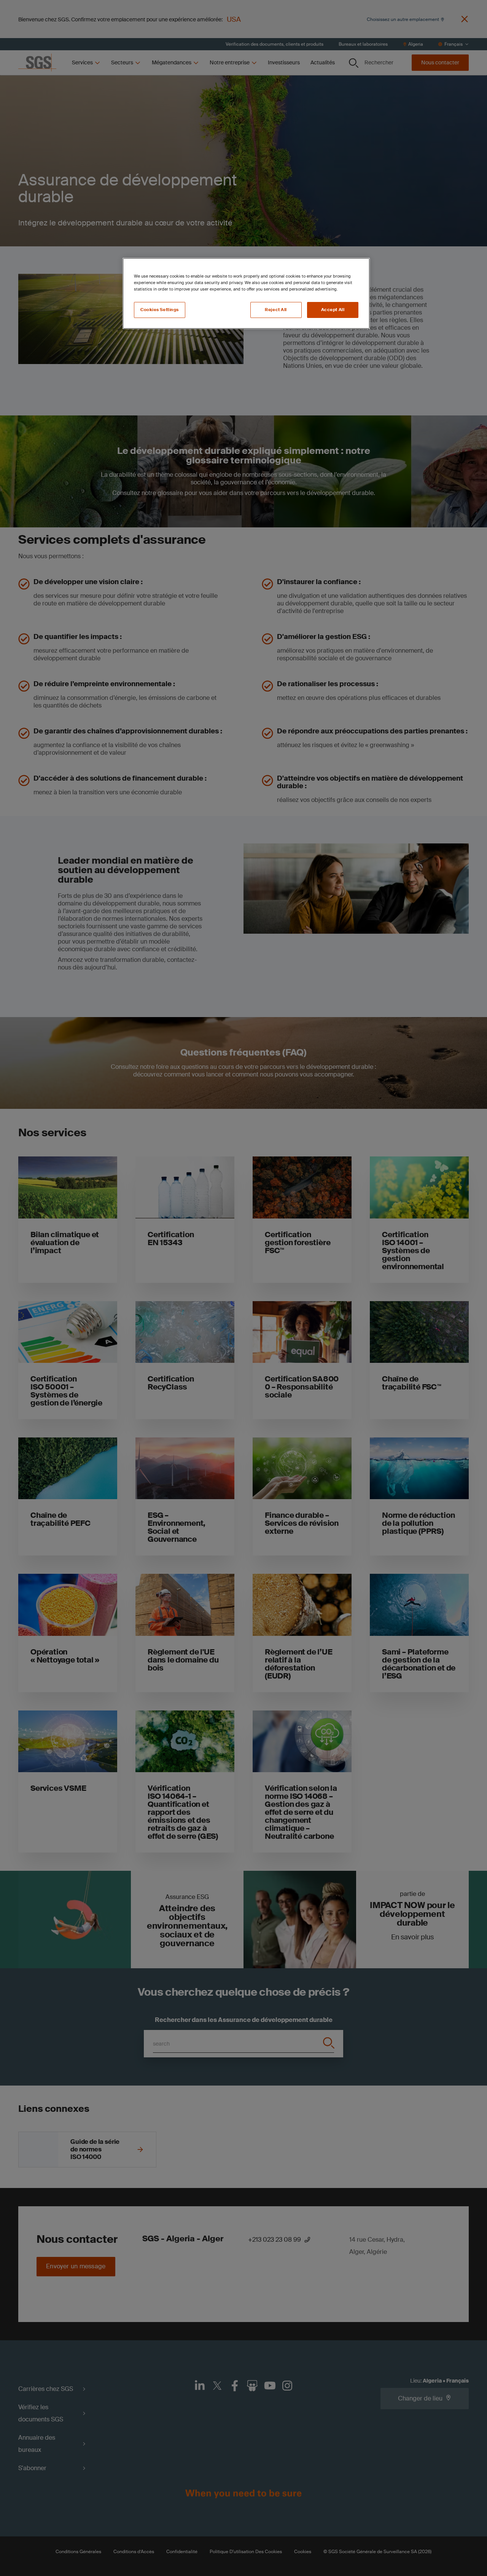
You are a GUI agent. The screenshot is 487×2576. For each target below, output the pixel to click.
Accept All (333, 310)
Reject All (276, 310)
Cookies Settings (160, 310)
